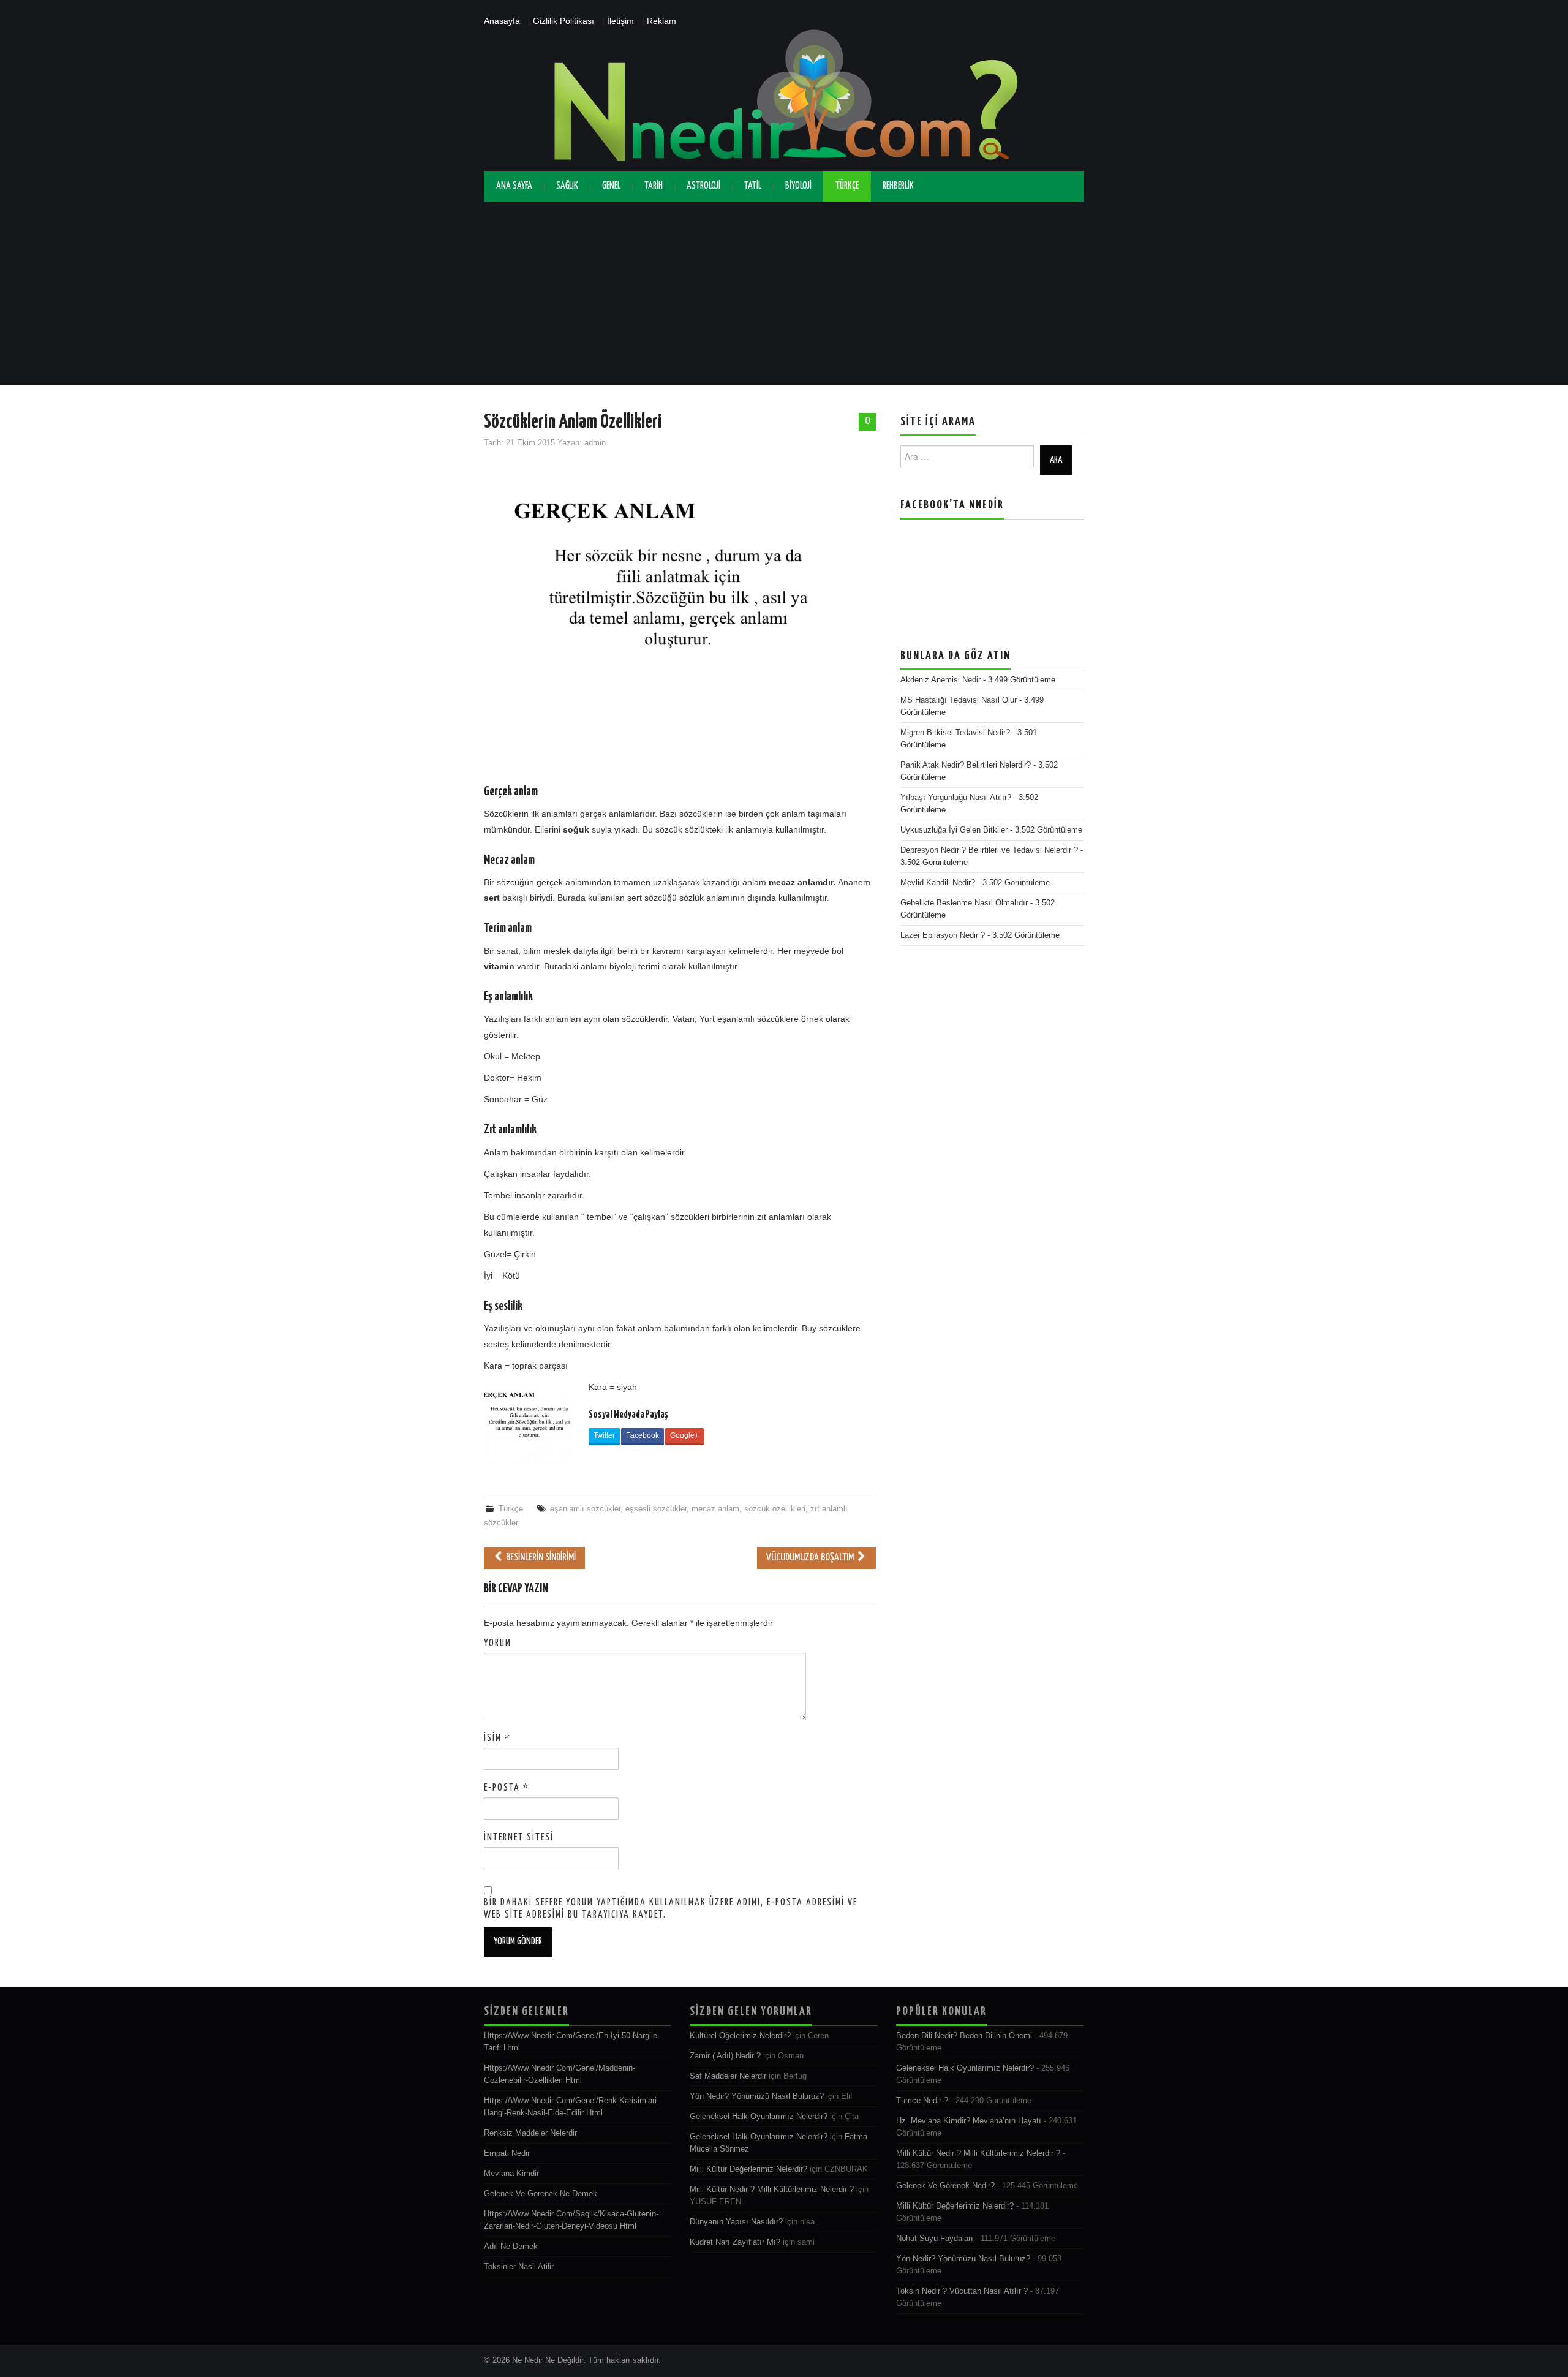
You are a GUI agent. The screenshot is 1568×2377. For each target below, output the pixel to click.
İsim (497, 1738)
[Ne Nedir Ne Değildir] (784, 99)
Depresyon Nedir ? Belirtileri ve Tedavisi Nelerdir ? (989, 850)
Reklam (661, 21)
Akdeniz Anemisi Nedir (940, 680)
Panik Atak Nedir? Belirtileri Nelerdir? (966, 765)
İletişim (620, 21)
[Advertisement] (784, 293)
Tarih (654, 186)
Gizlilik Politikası (563, 21)
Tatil (753, 186)
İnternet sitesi (519, 1838)
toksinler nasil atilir (519, 2267)
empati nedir (507, 2153)
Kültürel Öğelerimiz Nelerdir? (740, 2036)
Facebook (643, 1435)
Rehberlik (898, 186)
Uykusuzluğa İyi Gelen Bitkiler (954, 830)
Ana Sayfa (514, 186)
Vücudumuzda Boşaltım (811, 1558)
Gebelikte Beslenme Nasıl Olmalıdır (964, 903)
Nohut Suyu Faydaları (935, 2239)
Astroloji (703, 186)
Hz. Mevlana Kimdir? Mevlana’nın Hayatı (969, 2121)
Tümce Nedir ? (922, 2101)
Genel (611, 186)
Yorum (498, 1643)
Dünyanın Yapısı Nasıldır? (736, 2222)
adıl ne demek (511, 2247)
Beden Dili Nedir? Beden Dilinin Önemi (964, 2036)
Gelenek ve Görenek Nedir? (945, 2186)
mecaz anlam (715, 1509)
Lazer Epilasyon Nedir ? (943, 935)
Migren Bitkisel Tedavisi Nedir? (955, 733)
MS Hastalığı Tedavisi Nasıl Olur (959, 700)
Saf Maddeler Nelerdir (728, 2076)
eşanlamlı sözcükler (585, 1509)
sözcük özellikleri (775, 1509)
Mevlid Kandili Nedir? (938, 883)
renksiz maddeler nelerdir (530, 2133)
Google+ (684, 1435)
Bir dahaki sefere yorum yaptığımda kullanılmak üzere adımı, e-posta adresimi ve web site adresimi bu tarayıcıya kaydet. (671, 1909)
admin (595, 443)
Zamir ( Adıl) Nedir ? (725, 2056)
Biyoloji (798, 186)
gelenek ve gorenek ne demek (541, 2194)
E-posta (507, 1788)
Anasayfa (502, 21)
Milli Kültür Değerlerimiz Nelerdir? (748, 2169)
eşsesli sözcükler (656, 1509)
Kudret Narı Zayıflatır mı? (735, 2242)
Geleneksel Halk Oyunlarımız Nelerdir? (759, 2117)
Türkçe (847, 186)
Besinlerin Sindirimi (540, 1558)
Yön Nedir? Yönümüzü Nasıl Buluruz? (757, 2096)
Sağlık (567, 186)
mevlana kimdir (511, 2174)
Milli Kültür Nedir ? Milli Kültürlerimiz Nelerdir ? (772, 2190)
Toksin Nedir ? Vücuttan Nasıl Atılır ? (962, 2291)
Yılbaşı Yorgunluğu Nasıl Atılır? (956, 798)
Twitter (604, 1435)
